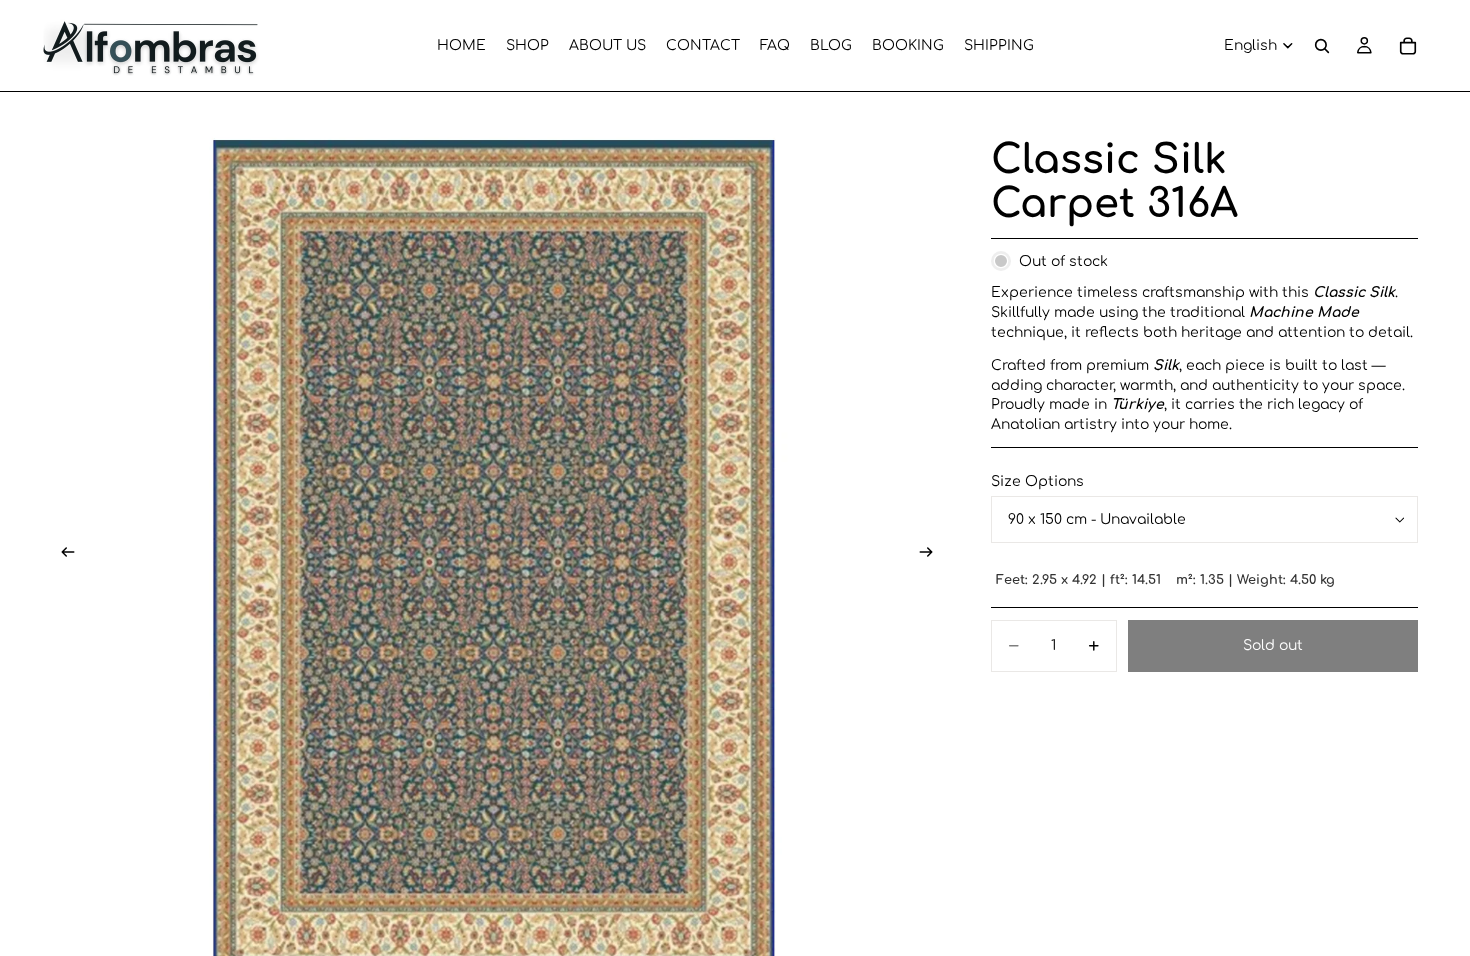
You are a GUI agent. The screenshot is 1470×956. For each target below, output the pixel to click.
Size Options (1037, 481)
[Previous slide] (62, 554)
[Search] (1322, 46)
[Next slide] (933, 554)
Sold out (1273, 645)
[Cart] (1408, 46)
